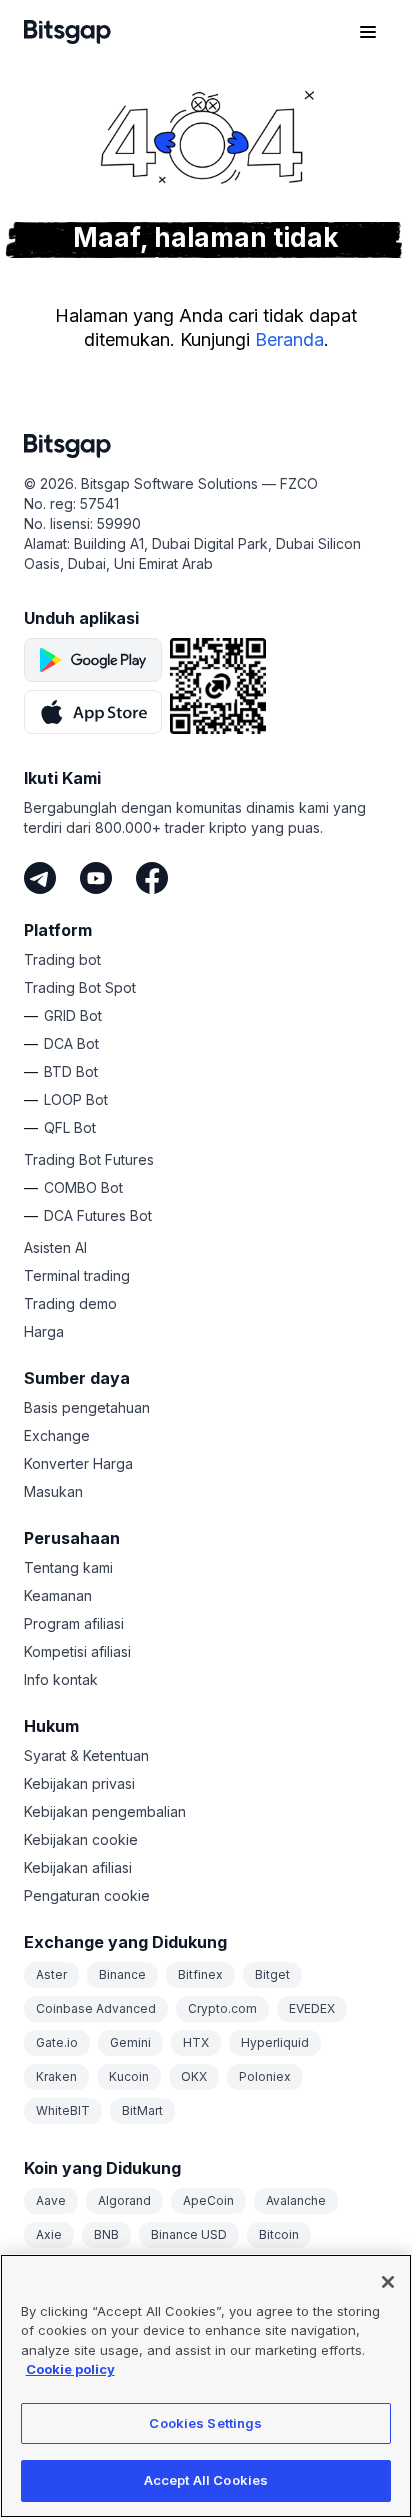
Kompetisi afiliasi (77, 1651)
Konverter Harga (78, 1463)
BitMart (142, 2110)
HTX (196, 2042)
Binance (122, 1974)
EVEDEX (312, 2008)
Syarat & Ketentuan (86, 1755)
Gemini (130, 2042)
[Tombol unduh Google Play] (93, 660)
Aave (51, 2200)
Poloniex (265, 2076)
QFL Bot (70, 1127)
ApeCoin (208, 2200)
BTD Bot (71, 1071)
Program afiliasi (74, 1623)
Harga (44, 1331)
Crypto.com (222, 2008)
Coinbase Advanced (96, 2008)
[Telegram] (40, 878)
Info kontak (61, 1679)
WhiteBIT (63, 2110)
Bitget (272, 1974)
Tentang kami (68, 1567)
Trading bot (62, 959)
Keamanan (58, 1595)
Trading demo (70, 1303)
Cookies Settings (205, 2423)
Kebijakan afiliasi (78, 1867)
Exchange (57, 1435)
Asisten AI (55, 1247)
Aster (51, 1974)
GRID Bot (73, 1015)
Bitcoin (279, 2234)
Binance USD (189, 2234)
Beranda (289, 339)
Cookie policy (70, 2369)
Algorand (124, 2200)
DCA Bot (71, 1043)
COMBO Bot (83, 1187)
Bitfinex (200, 1974)
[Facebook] (152, 878)
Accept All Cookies (206, 2480)
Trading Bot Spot (80, 987)
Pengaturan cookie (87, 1895)
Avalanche (296, 2200)
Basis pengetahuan (87, 1407)
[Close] (388, 2282)
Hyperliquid (275, 2042)
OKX (194, 2076)
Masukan (53, 1491)
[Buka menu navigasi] (368, 32)
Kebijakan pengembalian (105, 1811)
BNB (106, 2234)
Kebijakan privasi (79, 1783)
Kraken (56, 2076)
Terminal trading (77, 1275)
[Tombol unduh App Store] (93, 712)
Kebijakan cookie (81, 1839)
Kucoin (129, 2076)
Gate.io (57, 2042)
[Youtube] (96, 878)
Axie (49, 2234)
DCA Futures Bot (98, 1215)
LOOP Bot (76, 1099)
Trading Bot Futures (89, 1159)
